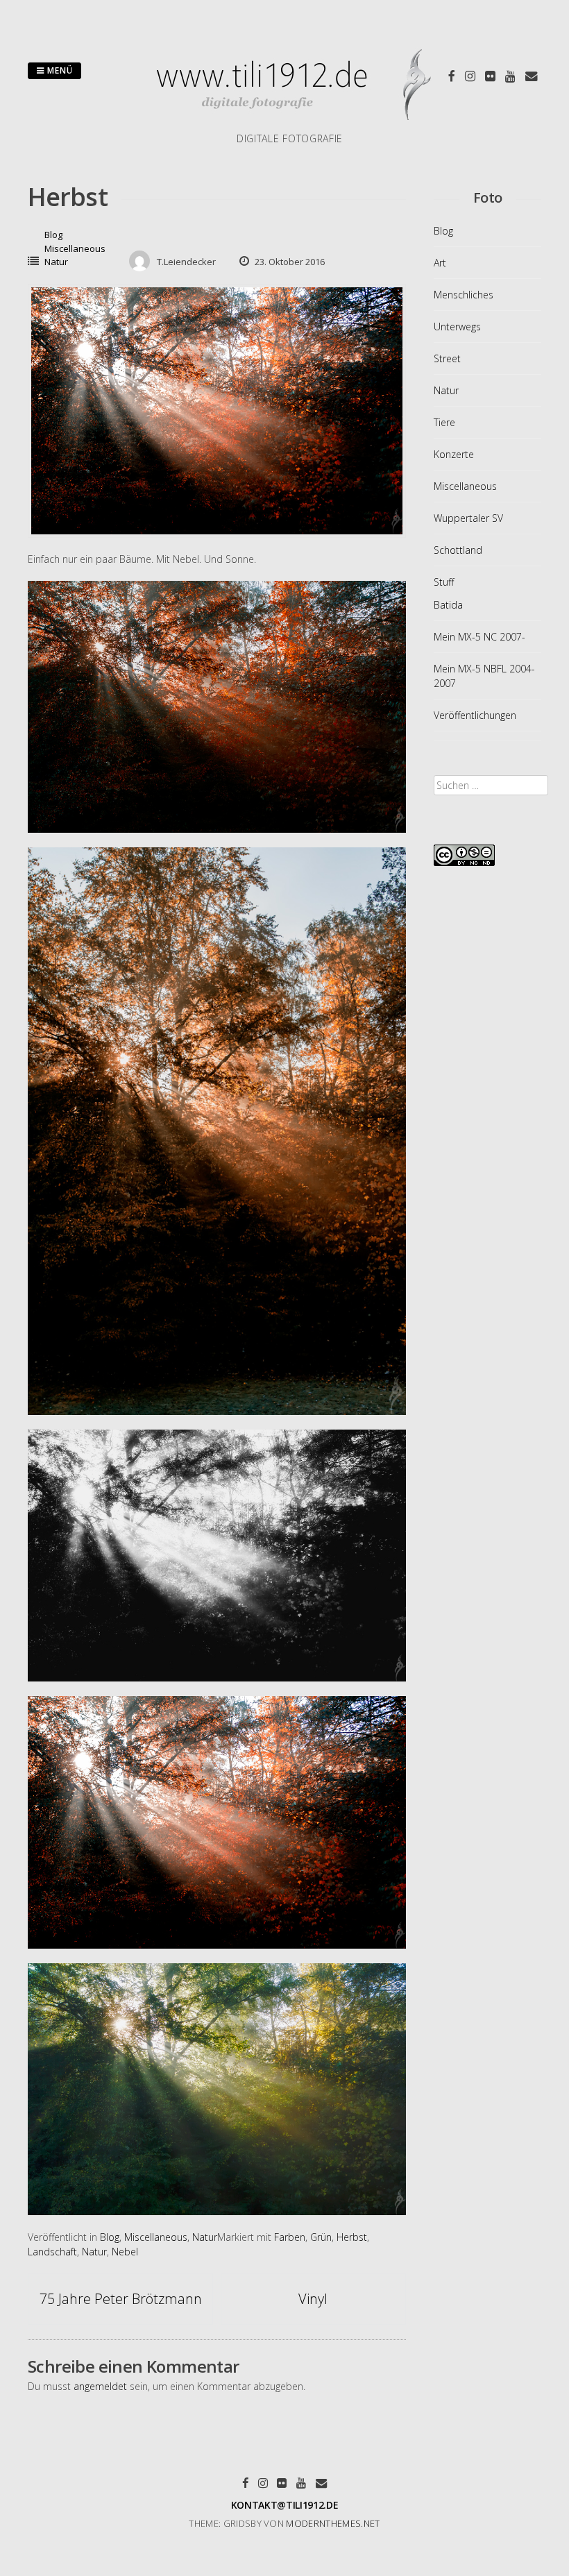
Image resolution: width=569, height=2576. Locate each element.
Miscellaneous (75, 248)
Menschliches (464, 295)
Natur (56, 262)
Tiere (444, 422)
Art (440, 263)
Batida (448, 605)
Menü (59, 70)
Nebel (125, 2252)
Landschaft (52, 2252)
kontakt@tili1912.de (284, 2505)
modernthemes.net (333, 2523)
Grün (321, 2237)
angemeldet (100, 2386)
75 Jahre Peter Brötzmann (121, 2299)
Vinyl (313, 2299)
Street (447, 358)
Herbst (352, 2237)
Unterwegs (457, 327)
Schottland (458, 550)
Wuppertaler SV (468, 518)
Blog (53, 235)
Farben (290, 2237)
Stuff (444, 582)
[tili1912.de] (290, 124)
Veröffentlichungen (475, 715)
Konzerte (454, 454)
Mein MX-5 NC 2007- (479, 637)
